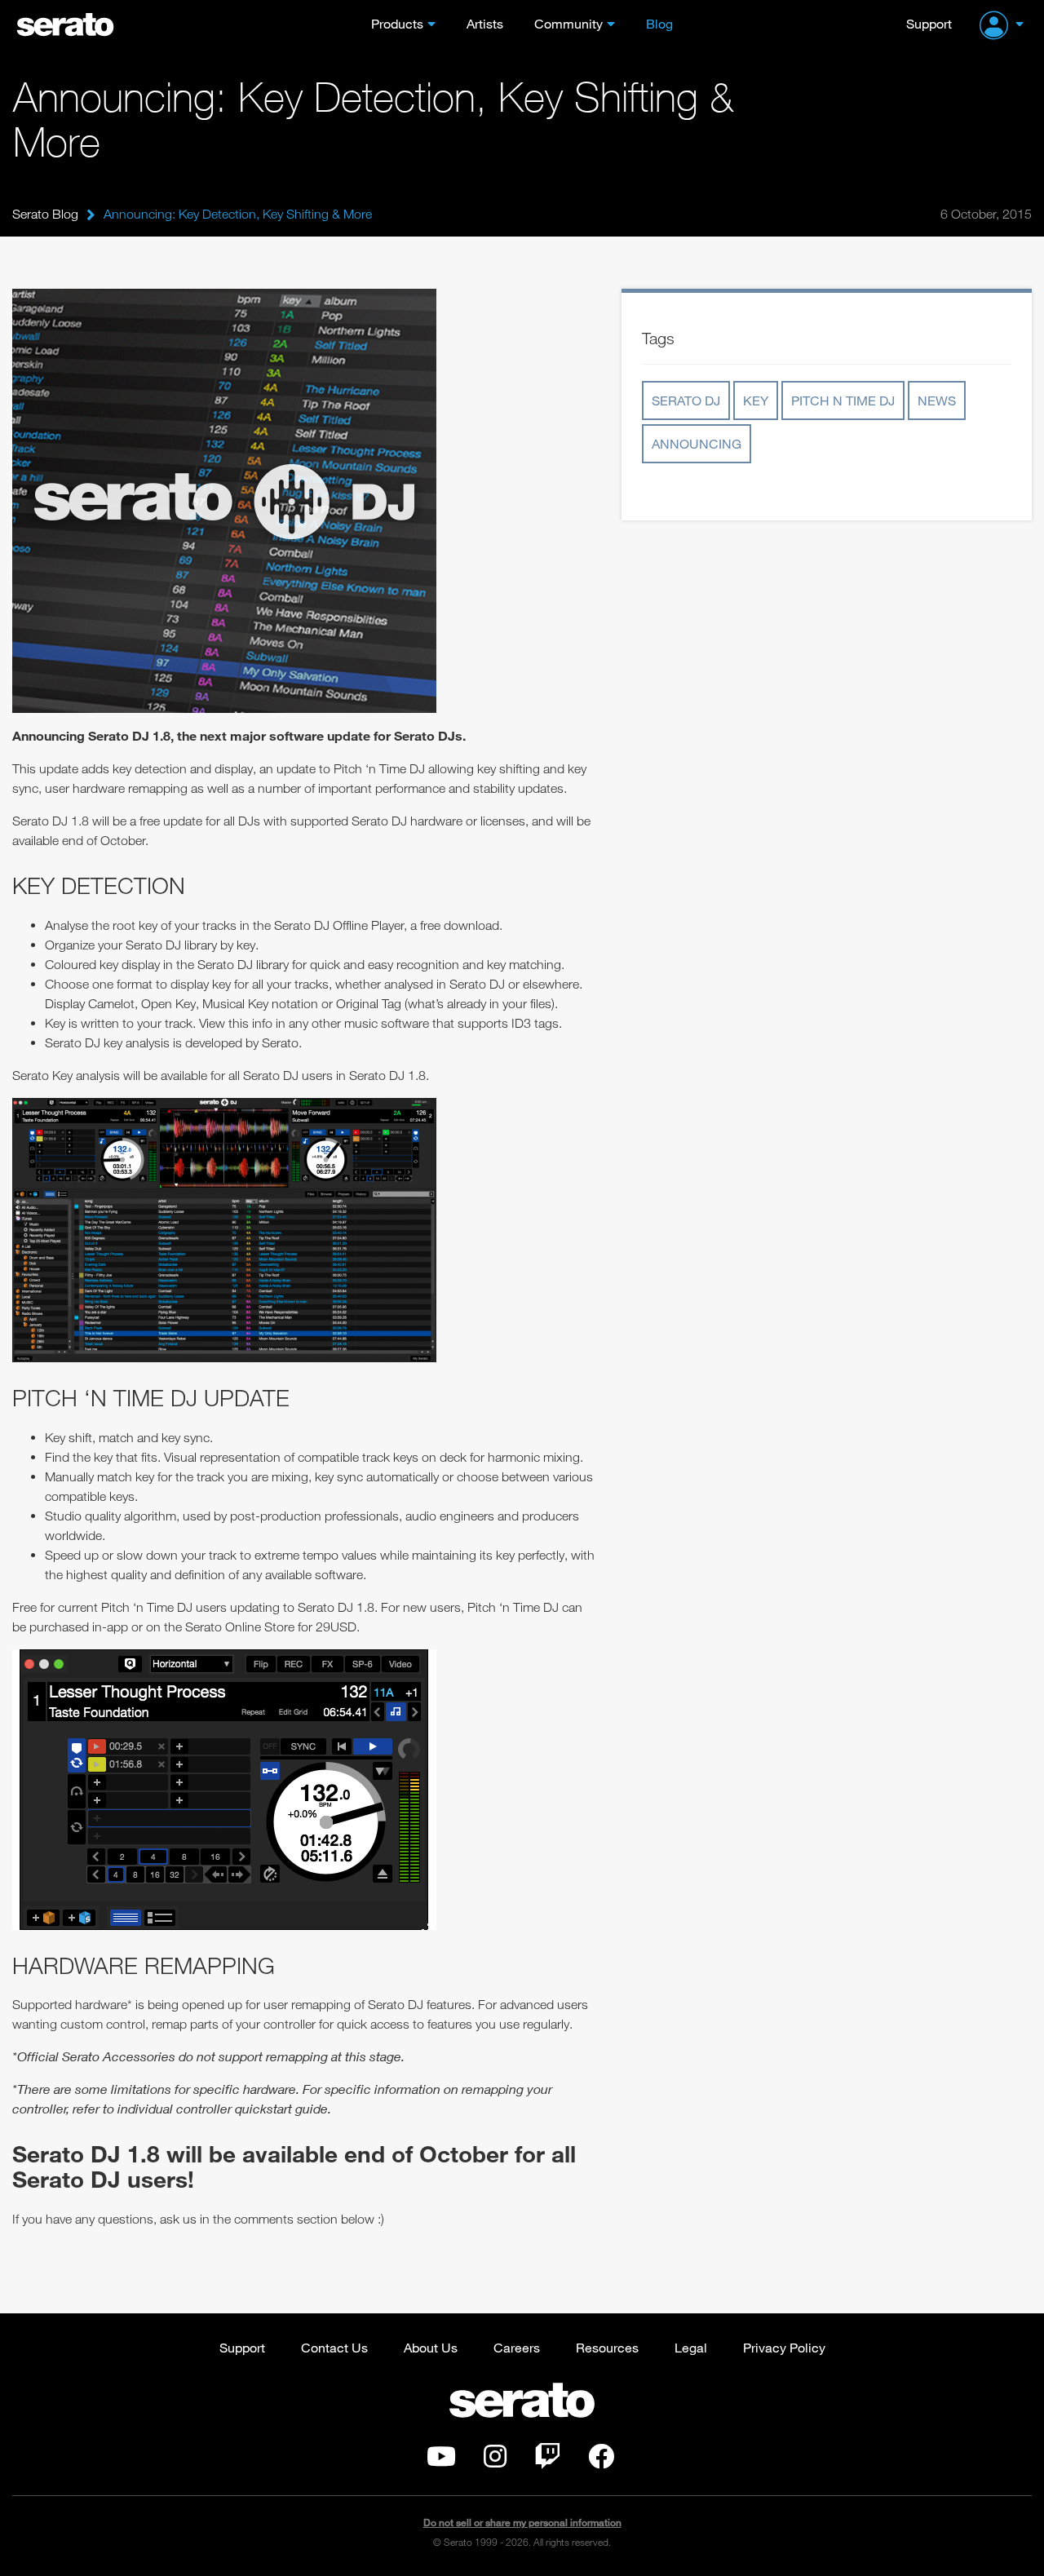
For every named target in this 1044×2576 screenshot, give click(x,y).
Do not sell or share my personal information (522, 2523)
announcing (697, 443)
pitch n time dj (843, 400)
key (756, 400)
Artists (485, 23)
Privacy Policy (784, 2347)
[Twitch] (547, 2461)
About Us (431, 2347)
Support (929, 23)
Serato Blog (45, 214)
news (937, 400)
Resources (607, 2347)
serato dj (686, 400)
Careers (517, 2347)
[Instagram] (495, 2461)
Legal (691, 2347)
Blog (659, 23)
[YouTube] (441, 2461)
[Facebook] (601, 2461)
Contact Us (334, 2347)
